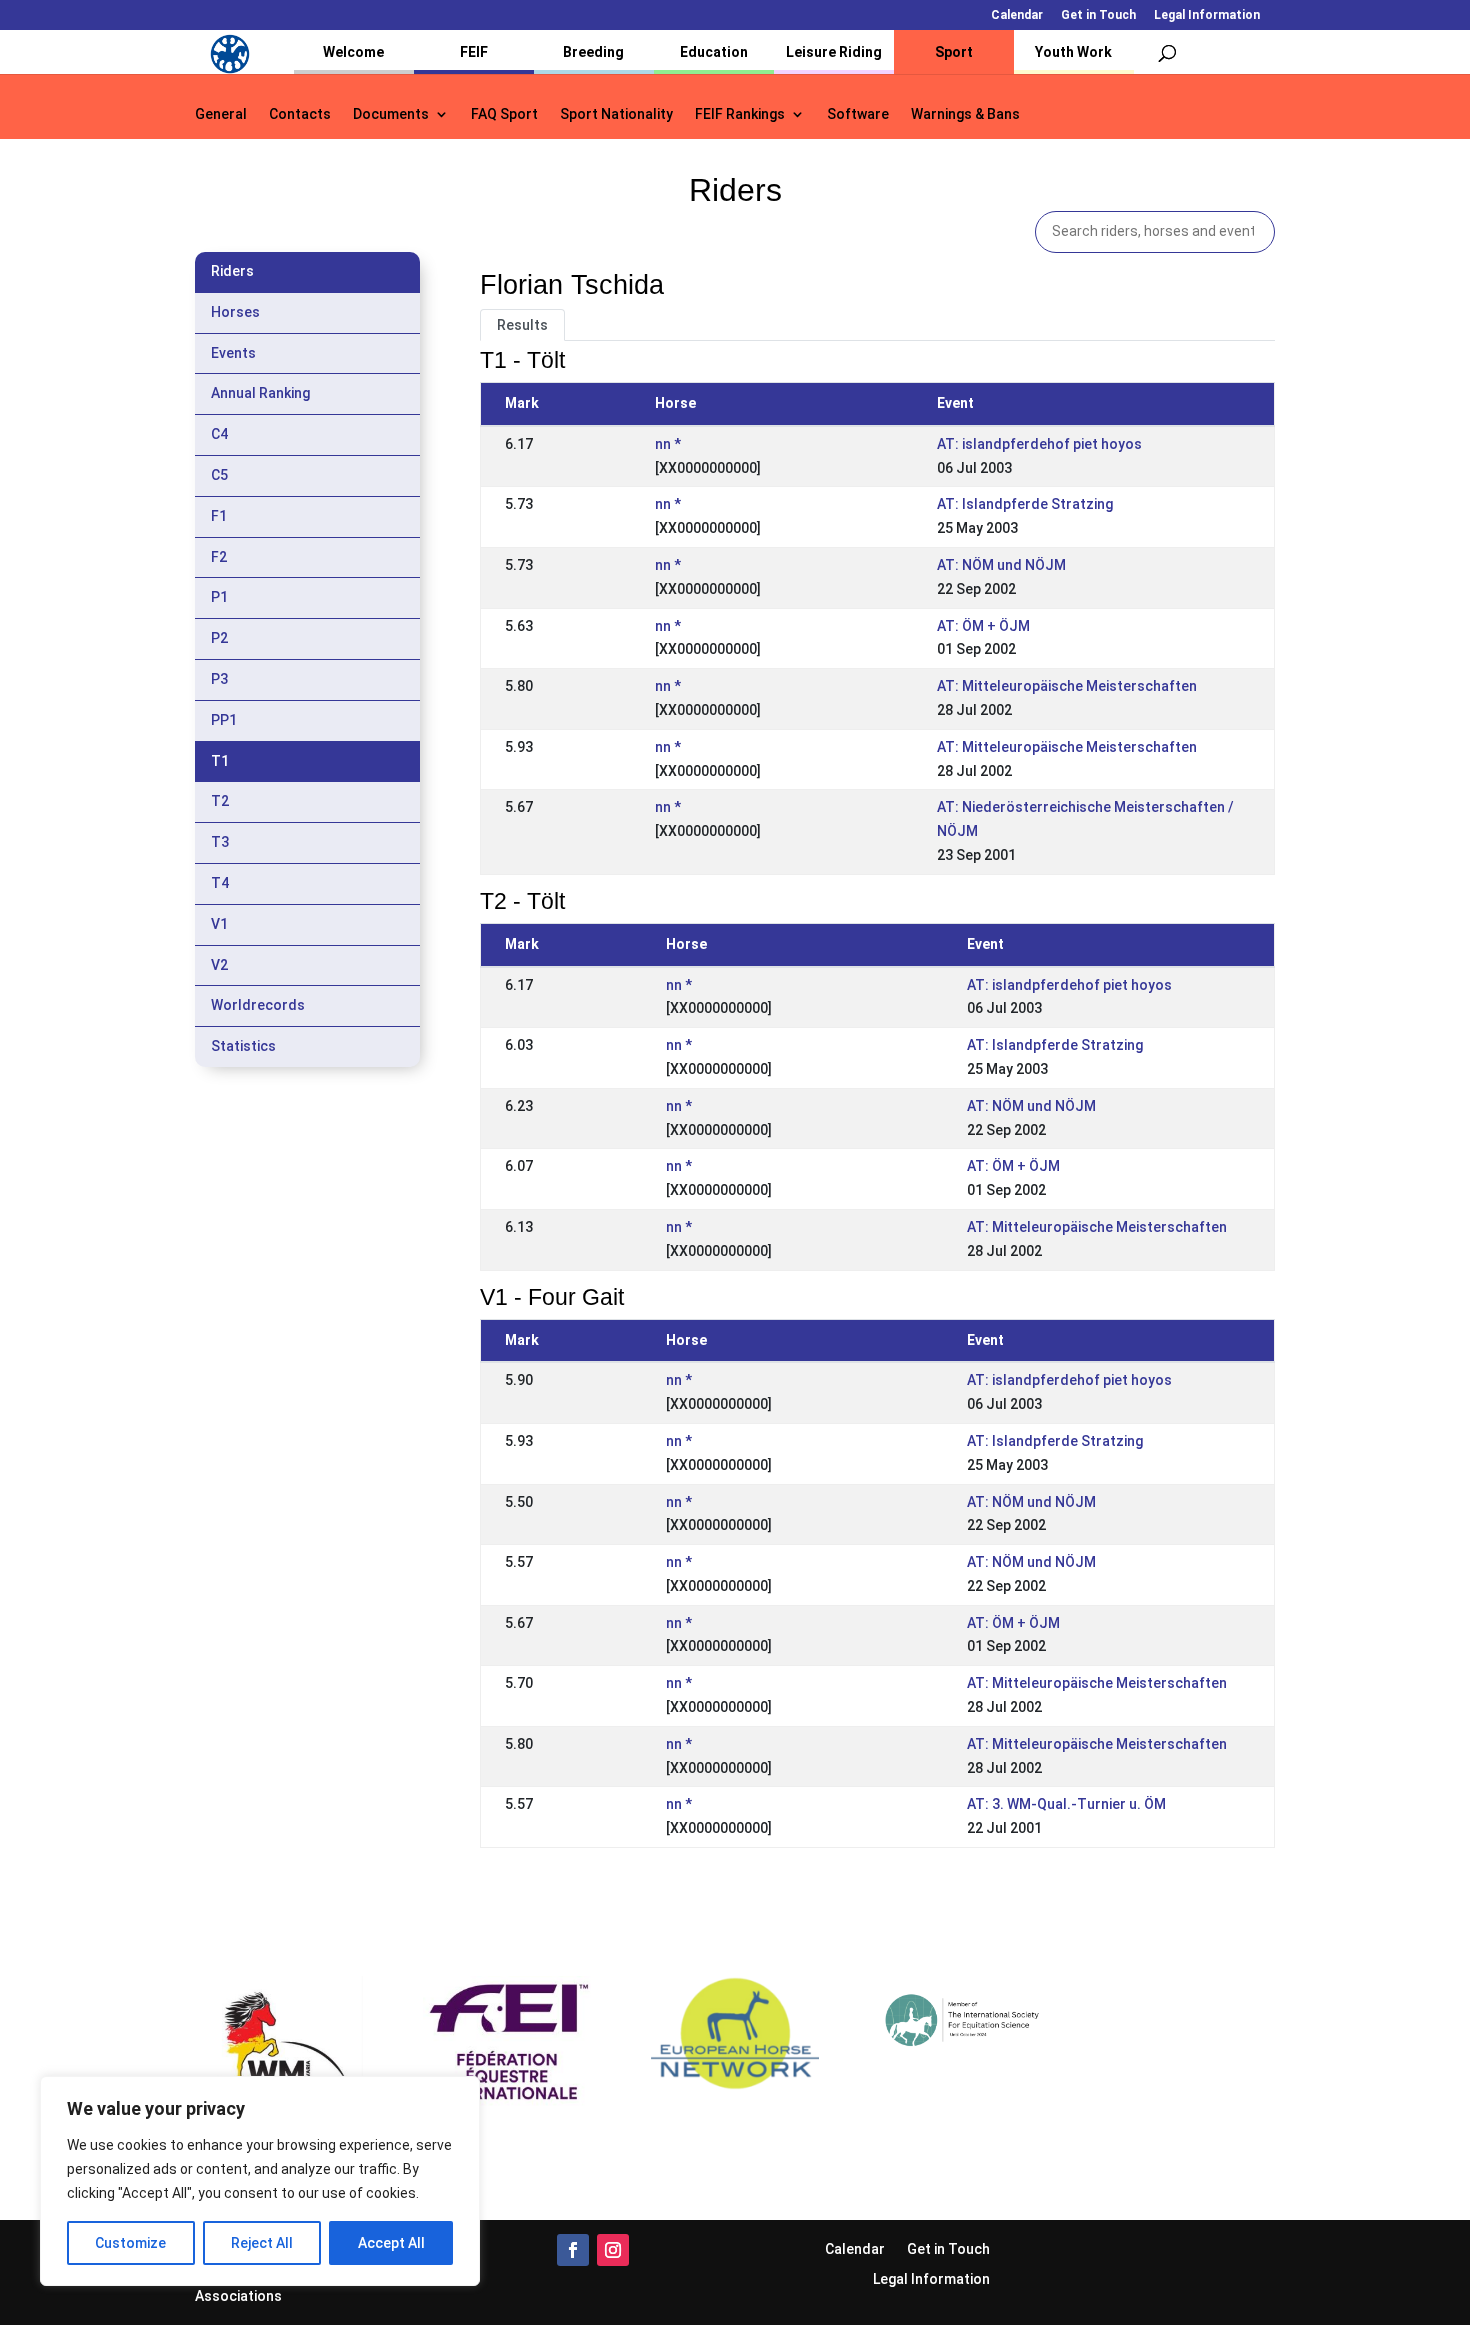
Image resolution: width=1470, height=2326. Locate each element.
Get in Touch (1098, 15)
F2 (219, 557)
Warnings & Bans (965, 114)
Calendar (1017, 15)
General (221, 114)
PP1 (224, 720)
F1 (219, 516)
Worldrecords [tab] (258, 1005)
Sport (954, 52)
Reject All (262, 2243)
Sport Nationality (616, 114)
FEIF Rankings (740, 114)
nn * (668, 444)
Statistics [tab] (243, 1046)
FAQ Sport (504, 114)
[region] (260, 2181)
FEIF (474, 52)
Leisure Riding (834, 52)
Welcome (353, 52)
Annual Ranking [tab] (260, 393)
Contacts (300, 114)
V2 (219, 965)
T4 (220, 883)
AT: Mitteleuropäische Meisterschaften (1067, 686)
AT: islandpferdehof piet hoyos (1039, 444)
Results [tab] (522, 325)
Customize (130, 2243)
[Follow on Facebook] (573, 2250)
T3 (220, 842)
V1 (219, 924)
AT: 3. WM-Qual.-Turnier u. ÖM (1066, 1804)
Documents (391, 114)
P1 (219, 597)
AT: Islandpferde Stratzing (1025, 504)
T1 (220, 761)
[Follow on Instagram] (613, 2250)
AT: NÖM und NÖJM (1001, 565)
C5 (219, 475)
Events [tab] (233, 353)
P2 (219, 638)
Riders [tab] (232, 271)
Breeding (593, 52)
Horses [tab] (235, 312)
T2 (220, 801)
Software (858, 114)
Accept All (391, 2243)
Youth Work (1073, 52)
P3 (219, 679)
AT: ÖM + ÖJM (983, 626)
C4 (219, 434)
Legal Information (1207, 15)
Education (714, 52)
